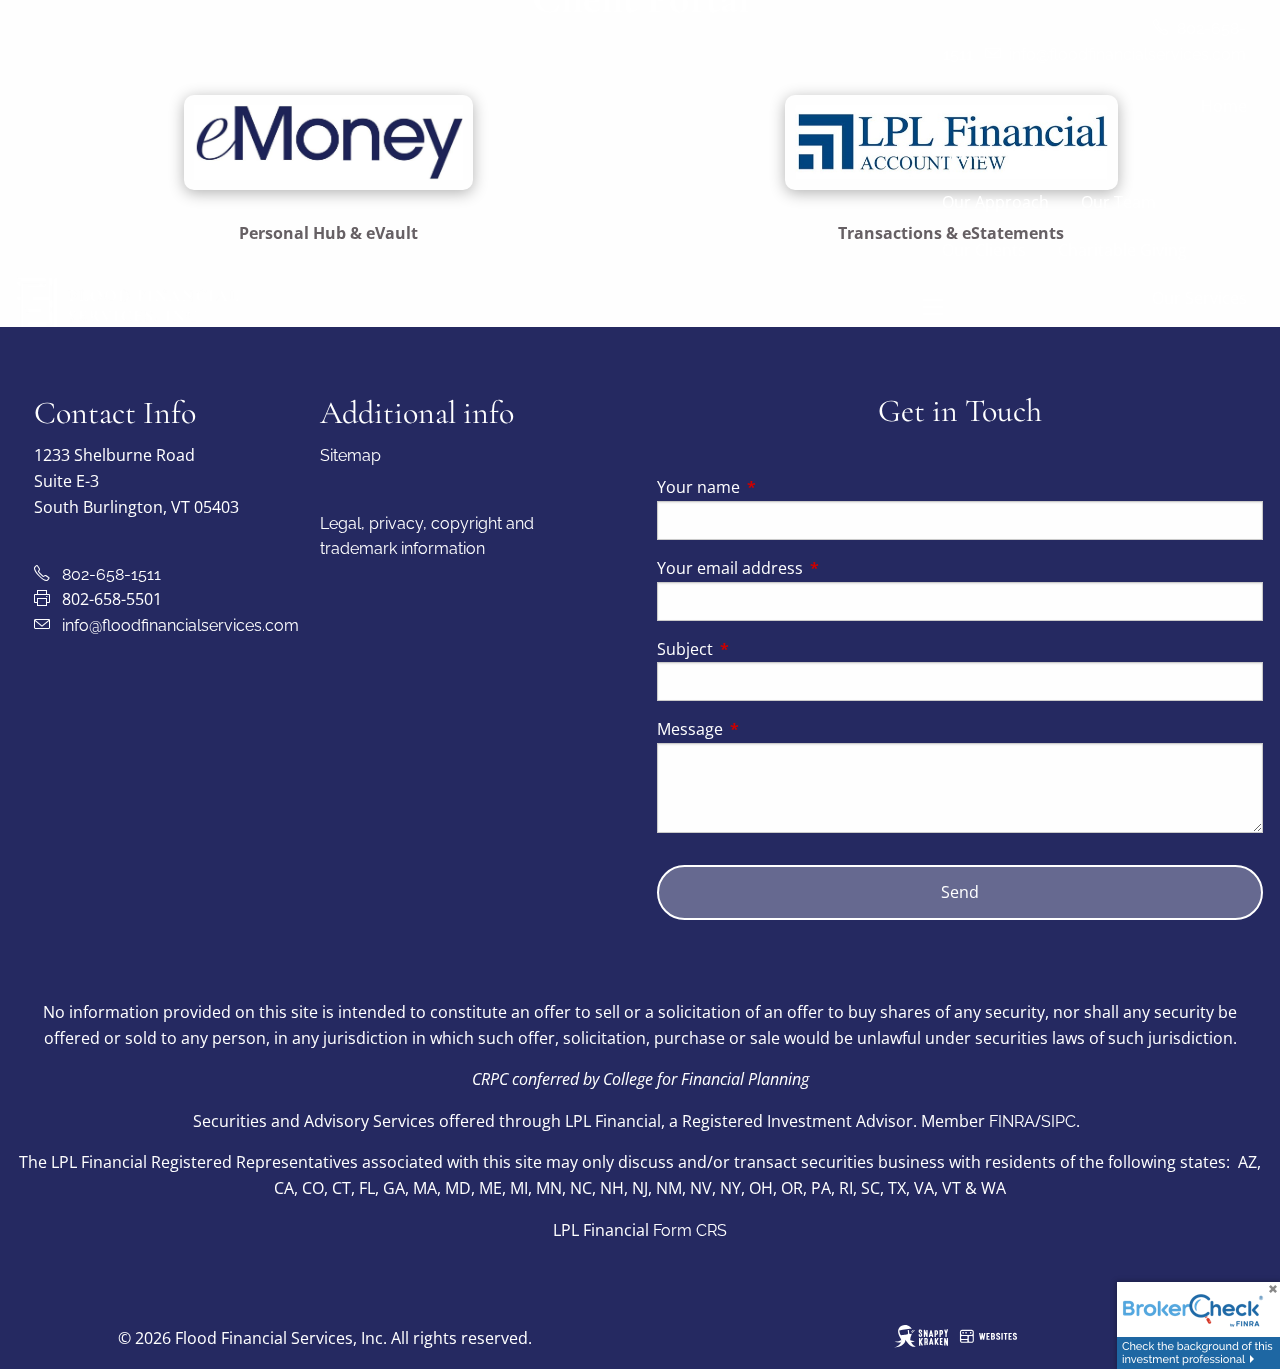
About (965, 154)
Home (1224, 106)
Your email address (810, 568)
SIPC (1058, 1121)
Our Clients (984, 250)
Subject (765, 649)
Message (770, 729)
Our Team (1118, 202)
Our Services (1199, 298)
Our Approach (995, 202)
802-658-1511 (111, 574)
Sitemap (350, 455)
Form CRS (690, 1230)
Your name (779, 487)
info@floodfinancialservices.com (180, 625)
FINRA (1012, 1121)
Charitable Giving (1122, 250)
